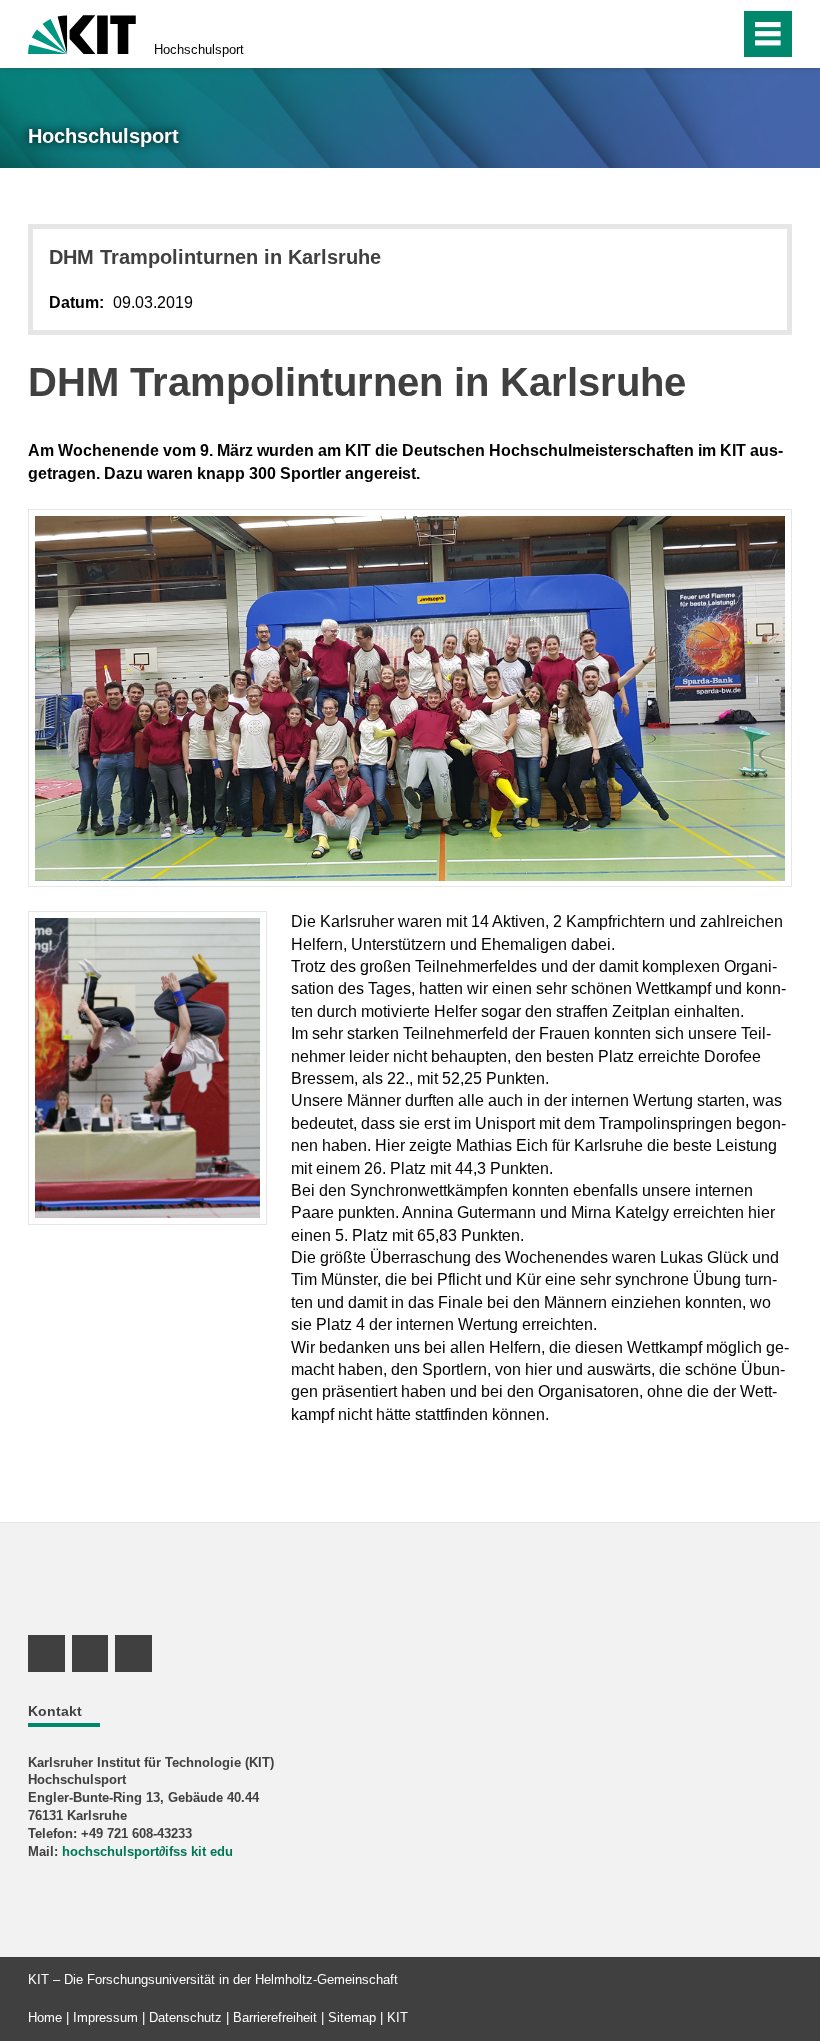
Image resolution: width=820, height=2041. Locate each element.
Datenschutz (185, 2017)
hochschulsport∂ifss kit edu (147, 1851)
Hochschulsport (199, 49)
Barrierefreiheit (275, 2017)
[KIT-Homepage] (82, 32)
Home (45, 2017)
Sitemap (352, 2017)
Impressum (105, 2017)
